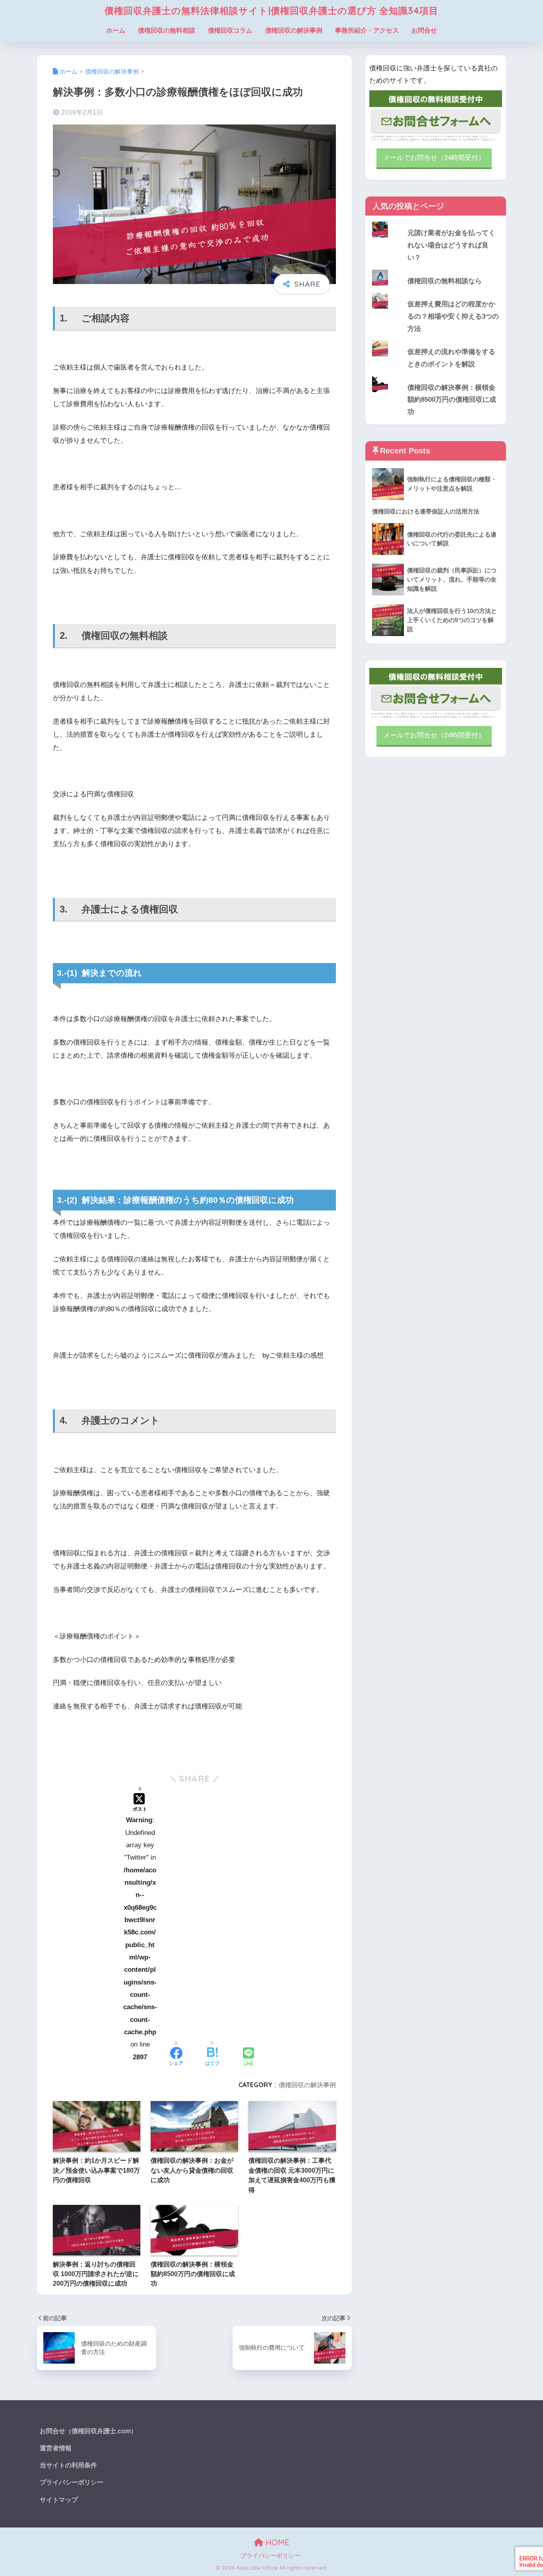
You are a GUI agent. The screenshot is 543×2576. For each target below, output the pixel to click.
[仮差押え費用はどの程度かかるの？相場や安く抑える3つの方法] (436, 293)
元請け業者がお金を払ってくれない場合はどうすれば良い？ (451, 245)
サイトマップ (59, 2500)
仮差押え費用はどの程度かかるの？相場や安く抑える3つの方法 (453, 316)
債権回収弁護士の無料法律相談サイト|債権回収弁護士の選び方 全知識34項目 (271, 11)
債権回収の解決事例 (294, 30)
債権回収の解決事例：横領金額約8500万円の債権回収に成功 (452, 400)
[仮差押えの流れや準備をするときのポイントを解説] (436, 340)
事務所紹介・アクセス (367, 30)
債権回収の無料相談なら (445, 281)
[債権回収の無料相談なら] (436, 270)
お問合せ (424, 30)
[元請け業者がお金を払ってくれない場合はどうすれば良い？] (436, 222)
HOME (276, 2542)
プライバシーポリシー (72, 2482)
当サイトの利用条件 (68, 2465)
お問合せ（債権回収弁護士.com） (88, 2431)
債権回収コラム (230, 30)
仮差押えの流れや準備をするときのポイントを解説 (451, 358)
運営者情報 (56, 2448)
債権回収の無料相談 (167, 30)
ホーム (116, 30)
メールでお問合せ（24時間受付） (434, 158)
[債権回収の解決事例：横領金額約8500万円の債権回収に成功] (436, 376)
